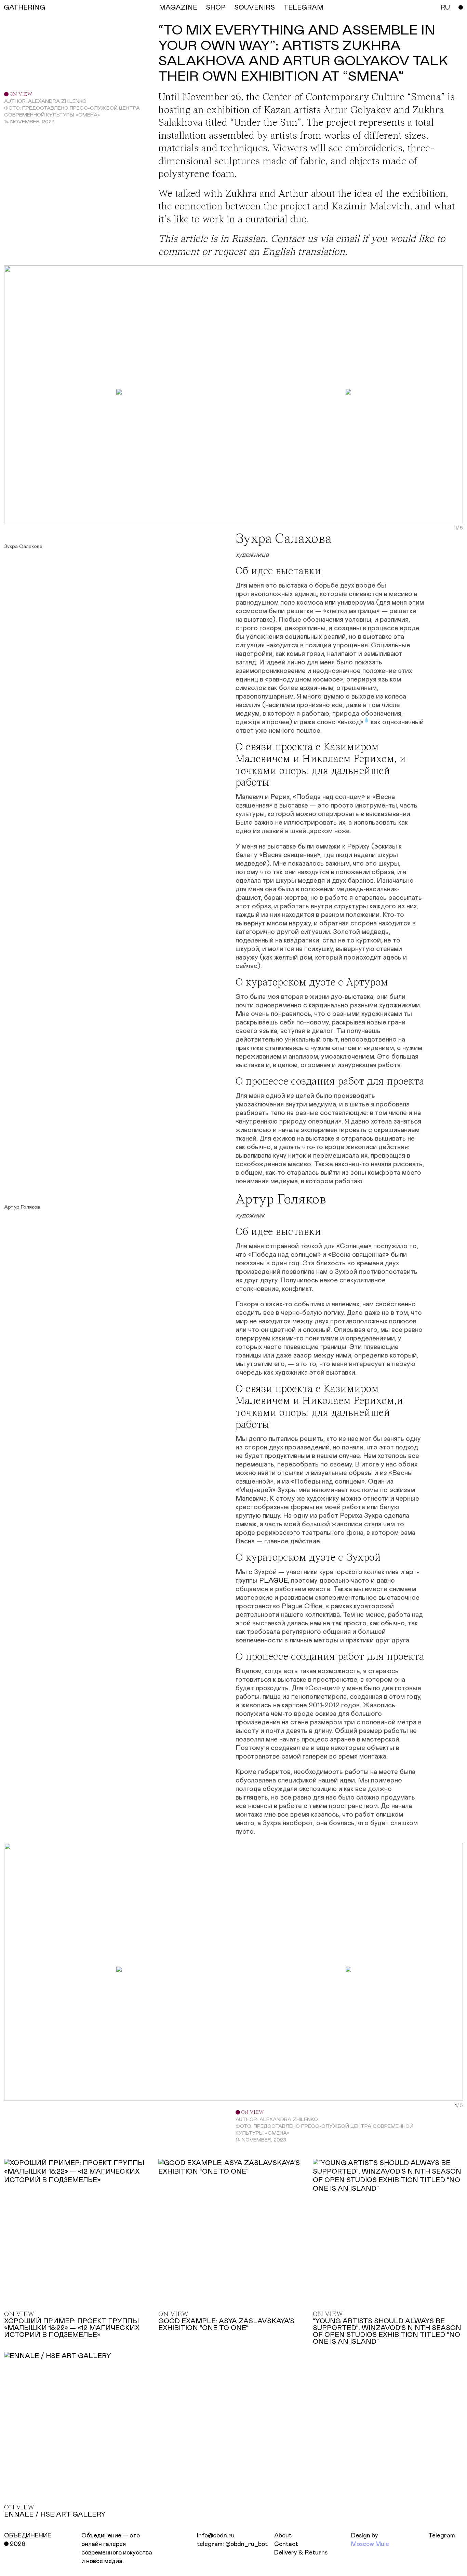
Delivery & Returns (301, 2553)
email (348, 239)
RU (445, 8)
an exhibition (222, 111)
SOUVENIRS (255, 8)
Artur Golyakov (357, 111)
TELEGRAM (303, 8)
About (283, 2536)
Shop (216, 8)
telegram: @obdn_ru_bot (232, 2544)
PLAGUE (273, 1581)
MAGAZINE (178, 8)
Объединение (28, 2536)
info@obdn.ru (216, 2536)
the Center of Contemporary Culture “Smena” (345, 98)
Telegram (442, 2536)
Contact (286, 2544)
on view (20, 94)
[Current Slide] (456, 528)
